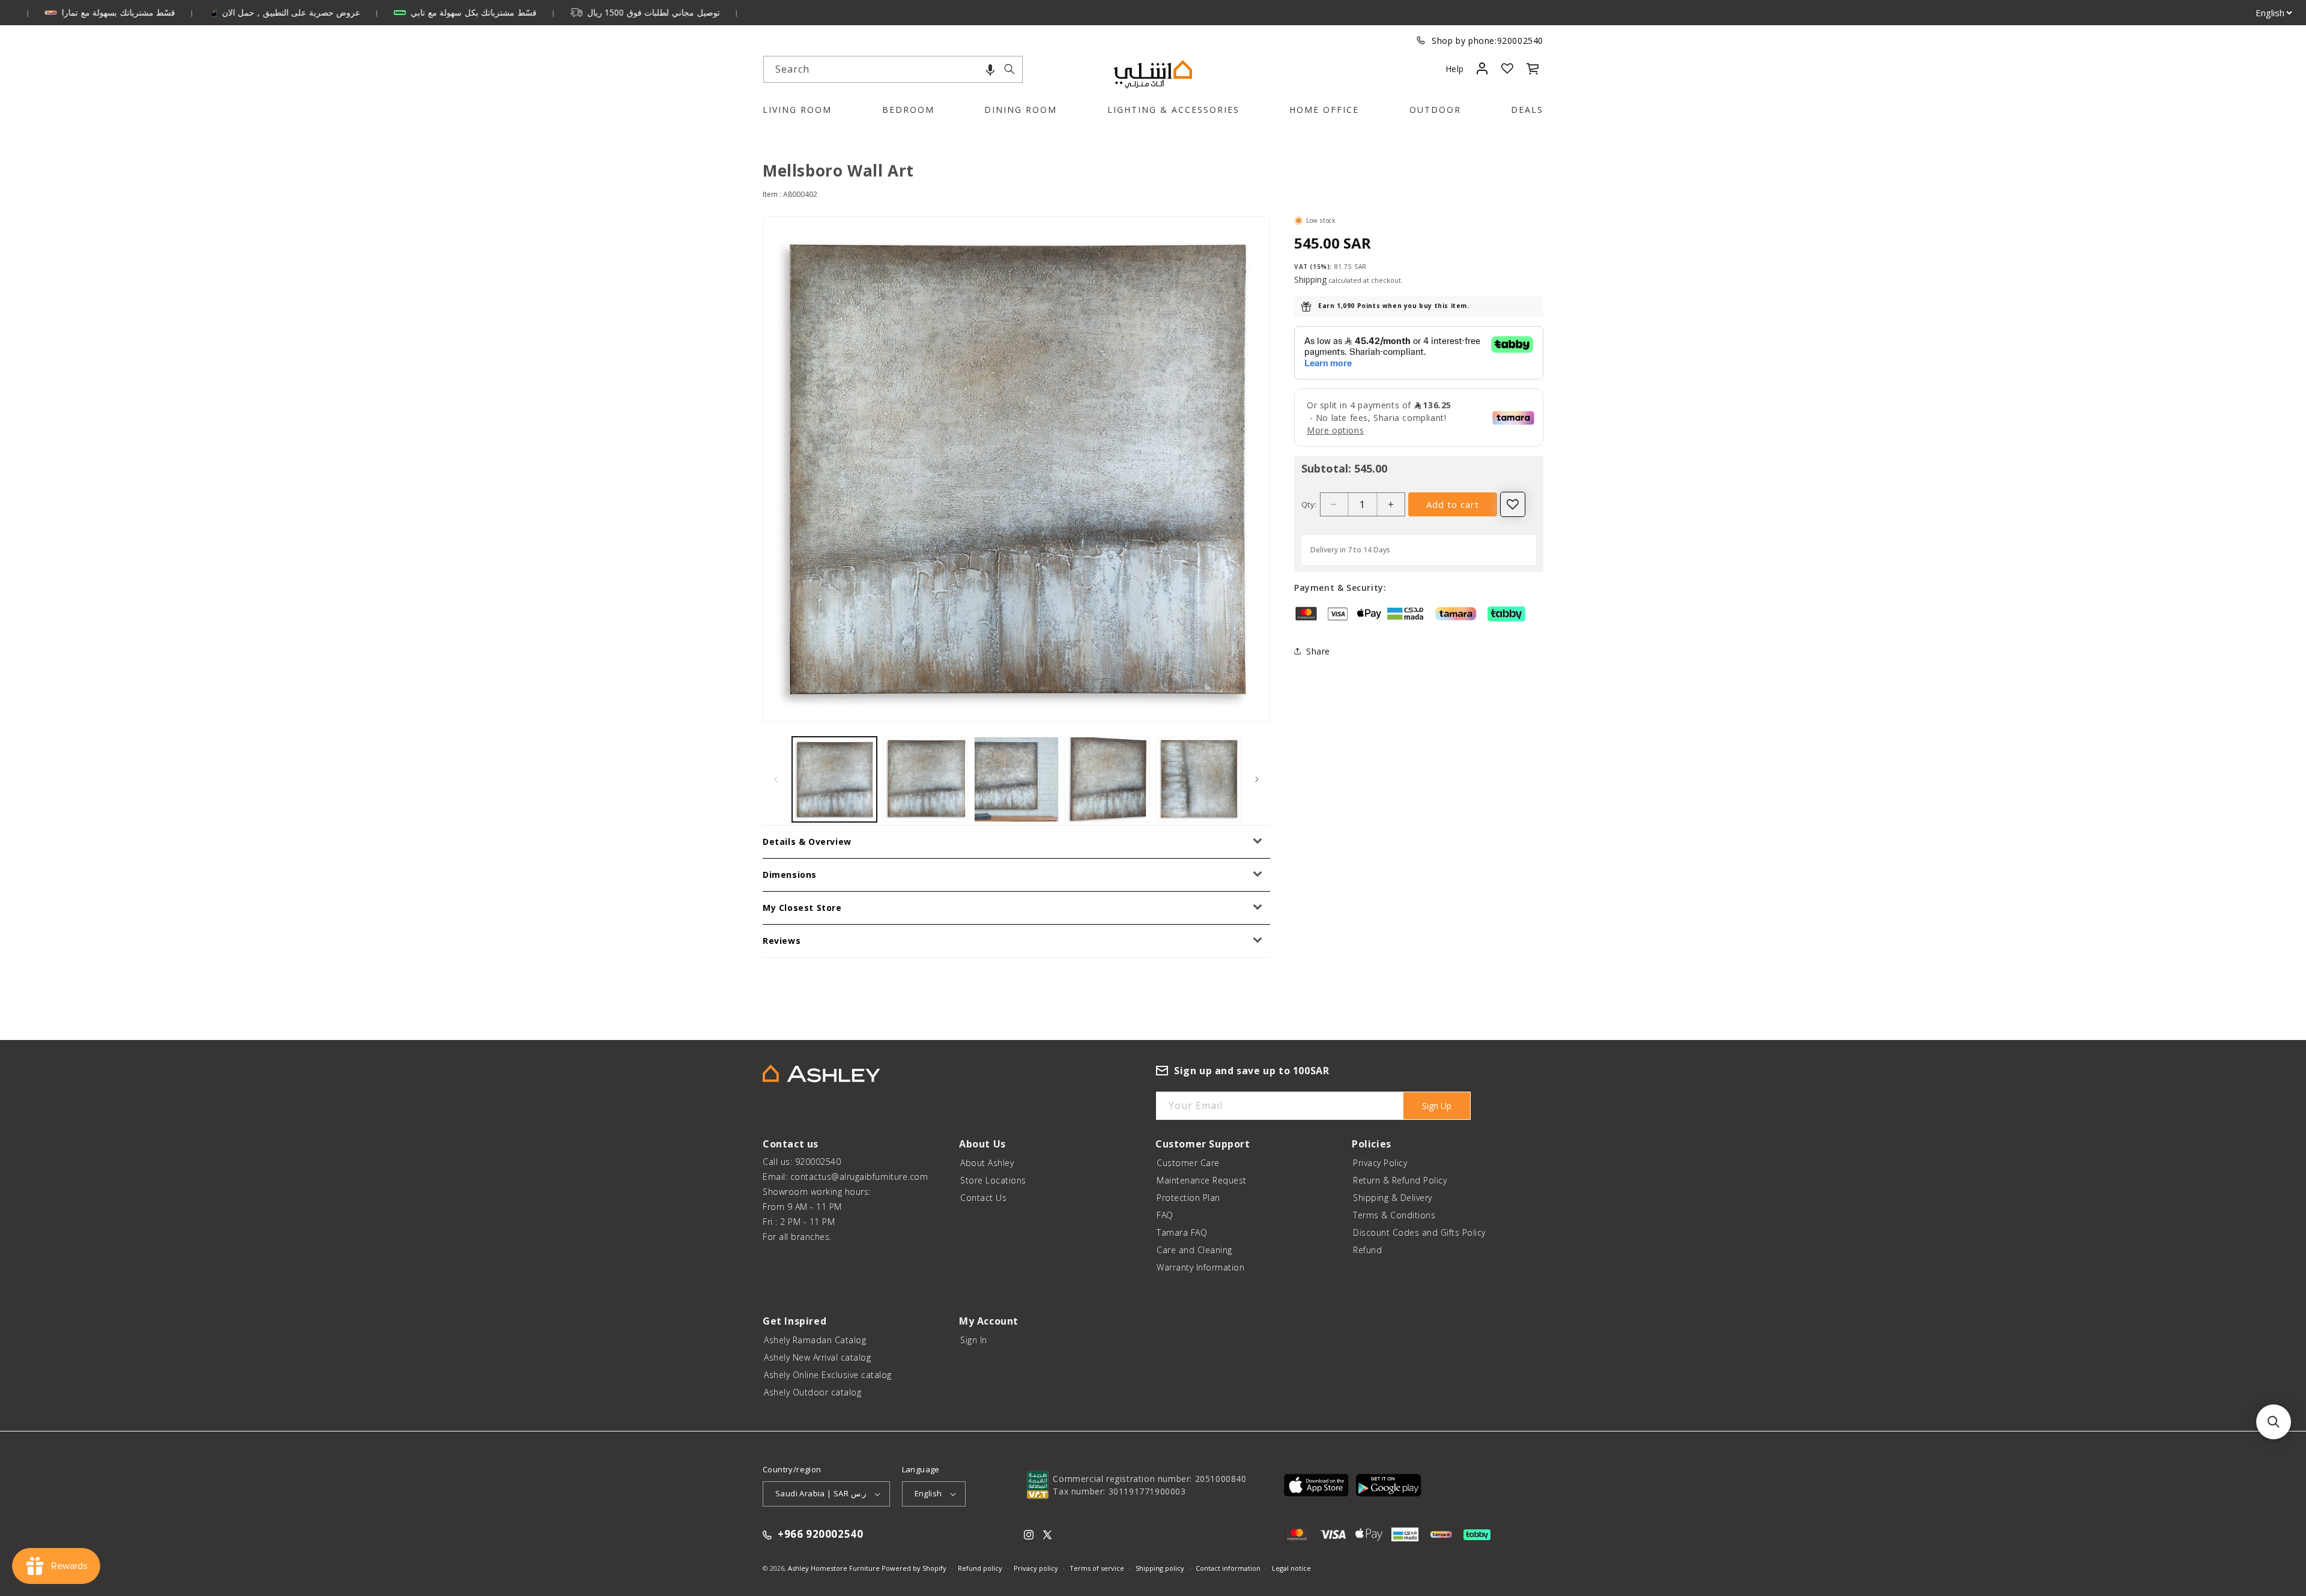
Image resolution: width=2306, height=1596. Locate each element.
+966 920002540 (820, 1535)
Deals (1527, 110)
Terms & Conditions (1394, 1215)
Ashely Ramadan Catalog (815, 1340)
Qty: (1309, 504)
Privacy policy (1036, 1568)
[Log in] (1482, 68)
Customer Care (1188, 1163)
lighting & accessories (1173, 110)
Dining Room (1021, 110)
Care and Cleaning (1194, 1250)
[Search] (1009, 69)
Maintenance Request (1202, 1180)
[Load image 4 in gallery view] (1107, 779)
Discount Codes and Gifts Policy (1419, 1232)
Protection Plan (1188, 1198)
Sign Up (1437, 1106)
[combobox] (893, 69)
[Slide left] (776, 779)
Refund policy (980, 1568)
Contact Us (983, 1198)
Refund (1367, 1250)
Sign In (974, 1340)
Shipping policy (1160, 1568)
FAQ (1165, 1215)
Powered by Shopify (914, 1568)
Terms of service (1097, 1568)
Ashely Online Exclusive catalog (828, 1375)
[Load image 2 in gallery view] (925, 779)
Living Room (797, 110)
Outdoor (1435, 110)
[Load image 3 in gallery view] (1016, 779)
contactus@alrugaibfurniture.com (859, 1177)
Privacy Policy (1380, 1163)
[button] (990, 69)
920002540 (1520, 41)
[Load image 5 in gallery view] (1198, 779)
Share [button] (1318, 651)
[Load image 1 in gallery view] (834, 779)
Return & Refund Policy (1400, 1180)
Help (1455, 69)
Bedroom (908, 110)
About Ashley (987, 1163)
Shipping (1310, 280)
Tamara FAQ (1182, 1232)
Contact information (1228, 1568)
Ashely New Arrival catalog (817, 1357)
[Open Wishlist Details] (1507, 68)
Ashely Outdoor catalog (813, 1392)
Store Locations (993, 1180)
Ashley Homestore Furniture (834, 1568)
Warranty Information (1200, 1267)
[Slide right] (1257, 779)
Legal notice (1291, 1568)
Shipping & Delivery (1393, 1198)
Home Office (1324, 110)
